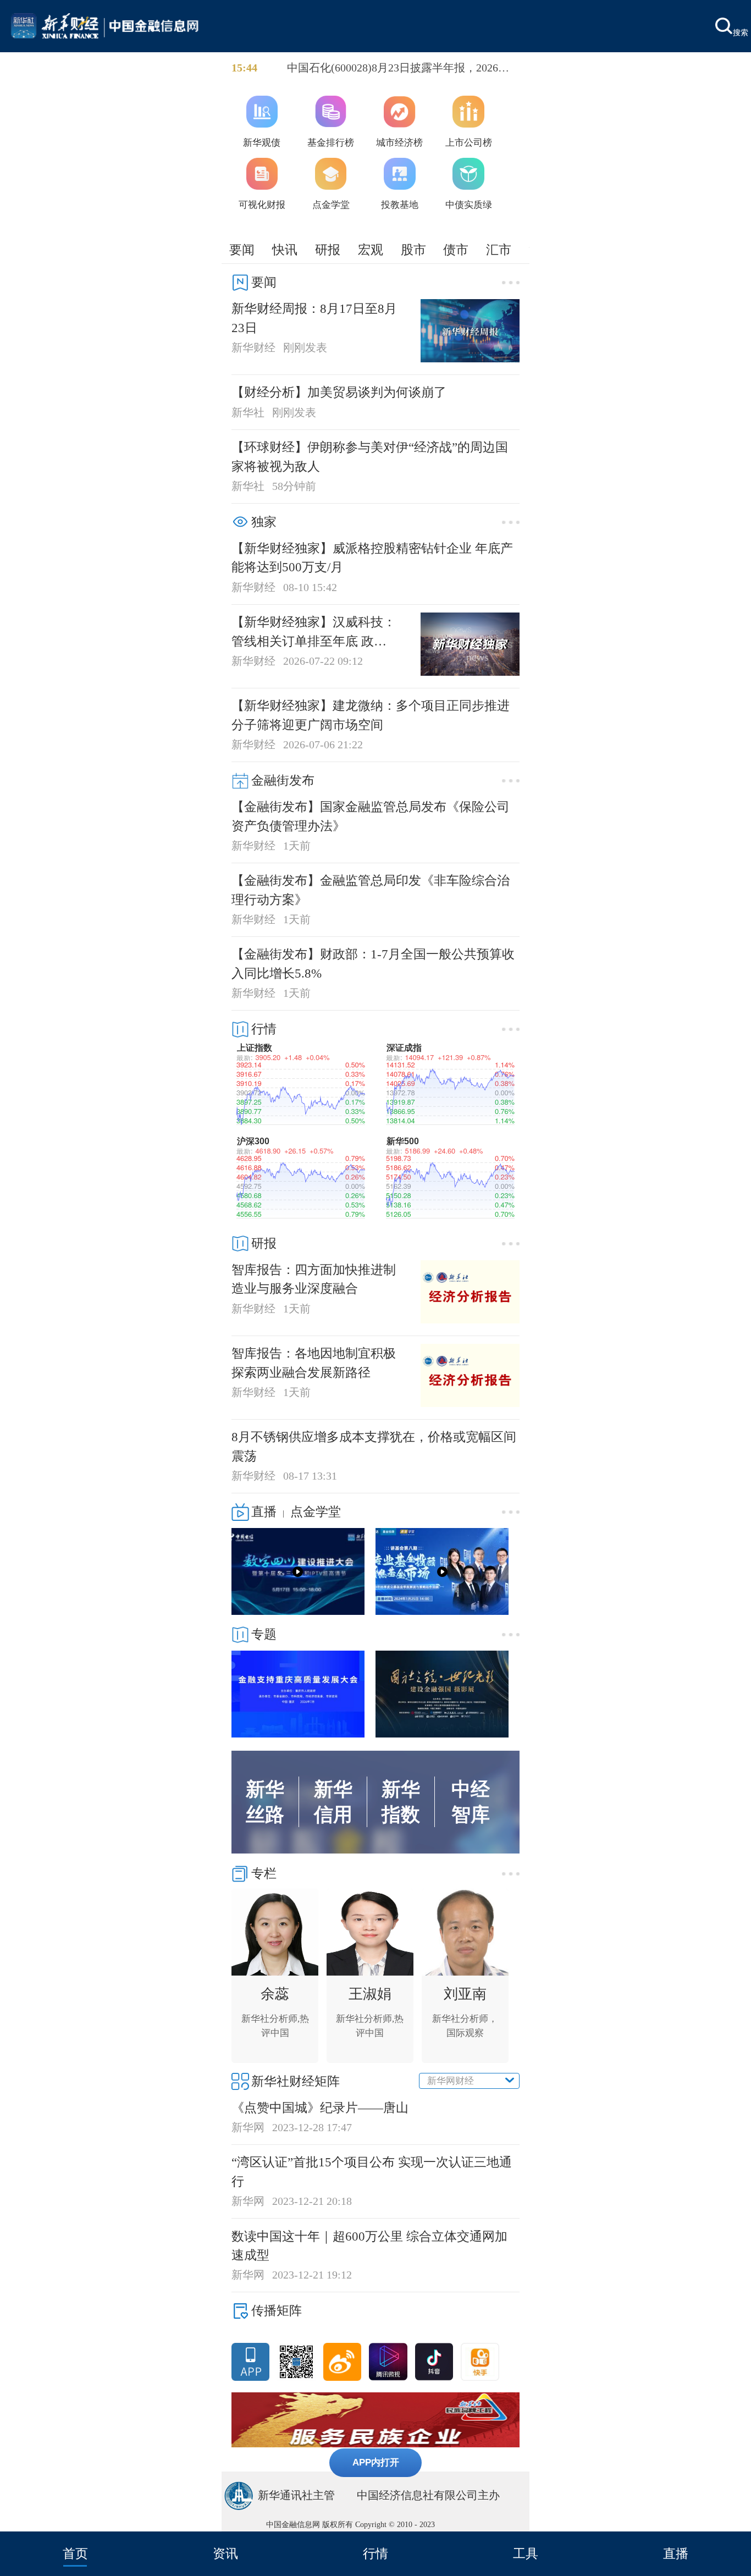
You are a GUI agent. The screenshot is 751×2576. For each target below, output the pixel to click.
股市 (413, 250)
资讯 (225, 2553)
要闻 (242, 250)
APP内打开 (376, 2462)
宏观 (371, 250)
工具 (526, 2553)
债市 (456, 250)
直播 (676, 2553)
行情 (375, 2553)
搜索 (741, 32)
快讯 (285, 250)
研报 (328, 250)
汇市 (499, 250)
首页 (75, 2553)
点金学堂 (316, 1512)
